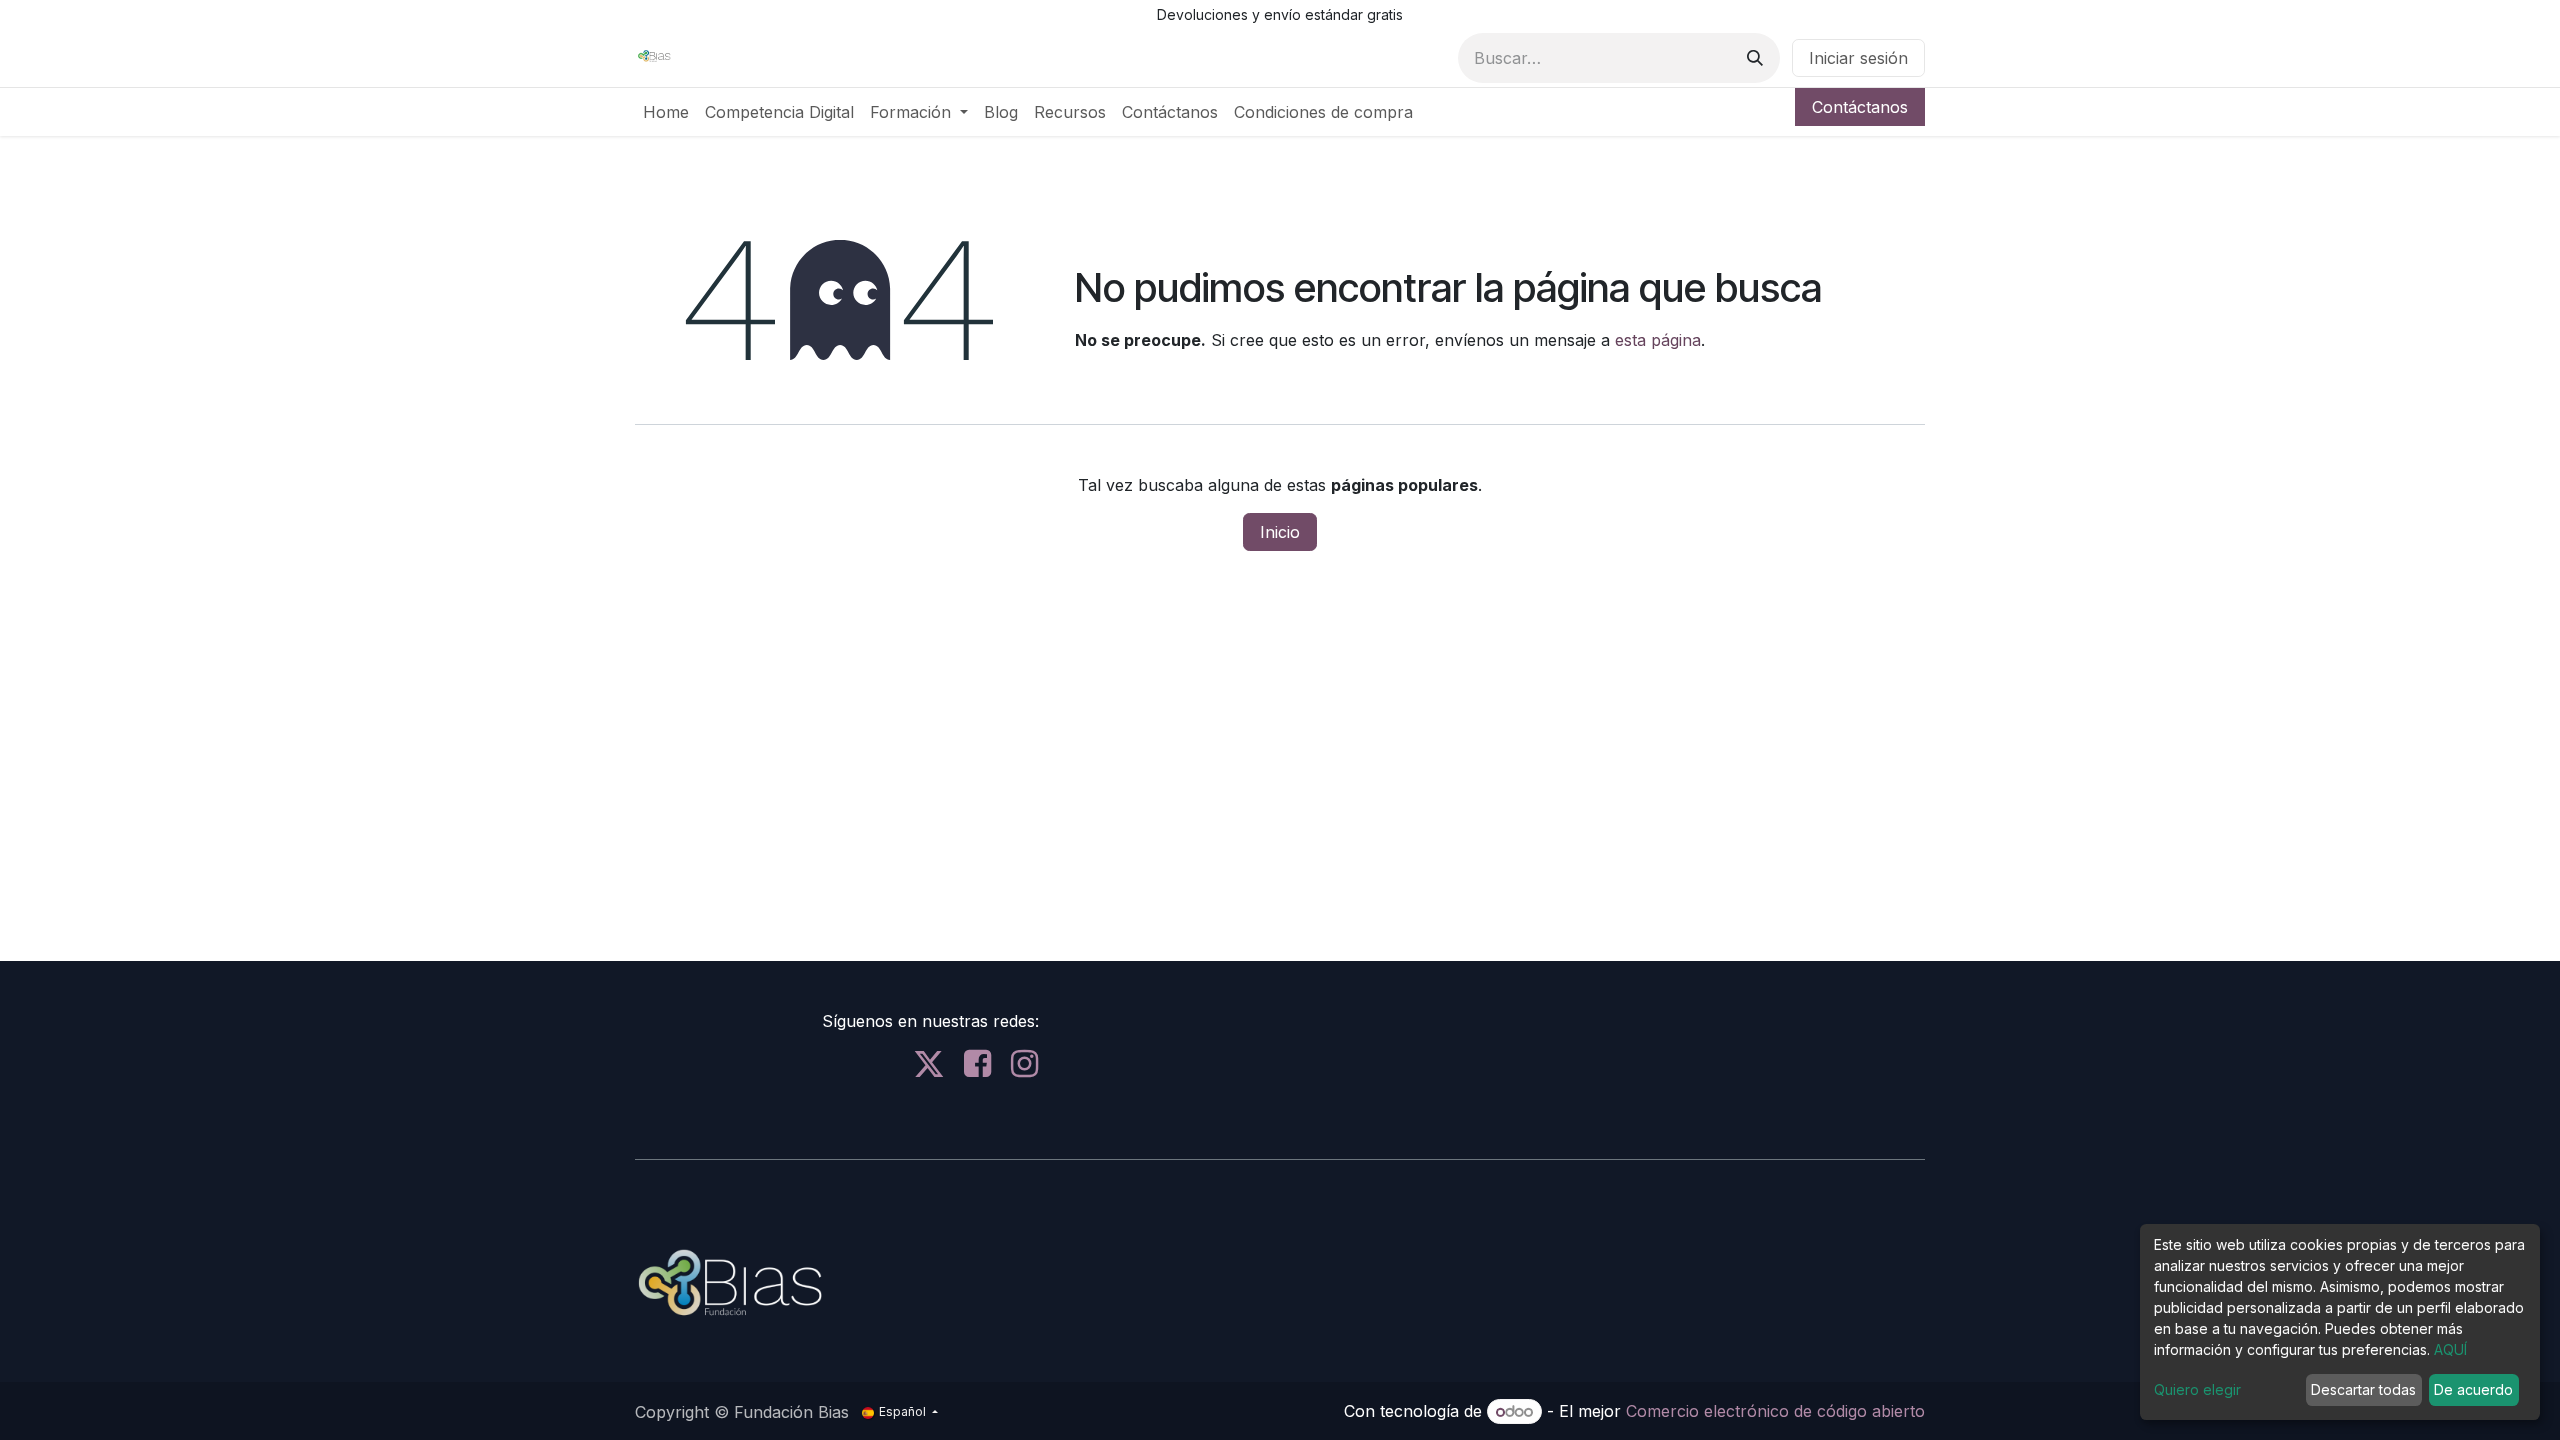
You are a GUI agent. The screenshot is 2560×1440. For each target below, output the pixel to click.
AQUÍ (2450, 1349)
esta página (1658, 340)
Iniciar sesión (1858, 58)
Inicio (1280, 532)
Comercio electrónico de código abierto (1775, 1411)
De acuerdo (2473, 1389)
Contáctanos (1860, 107)
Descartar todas (2363, 1389)
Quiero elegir (2197, 1389)
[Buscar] (1755, 58)
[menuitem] (666, 112)
